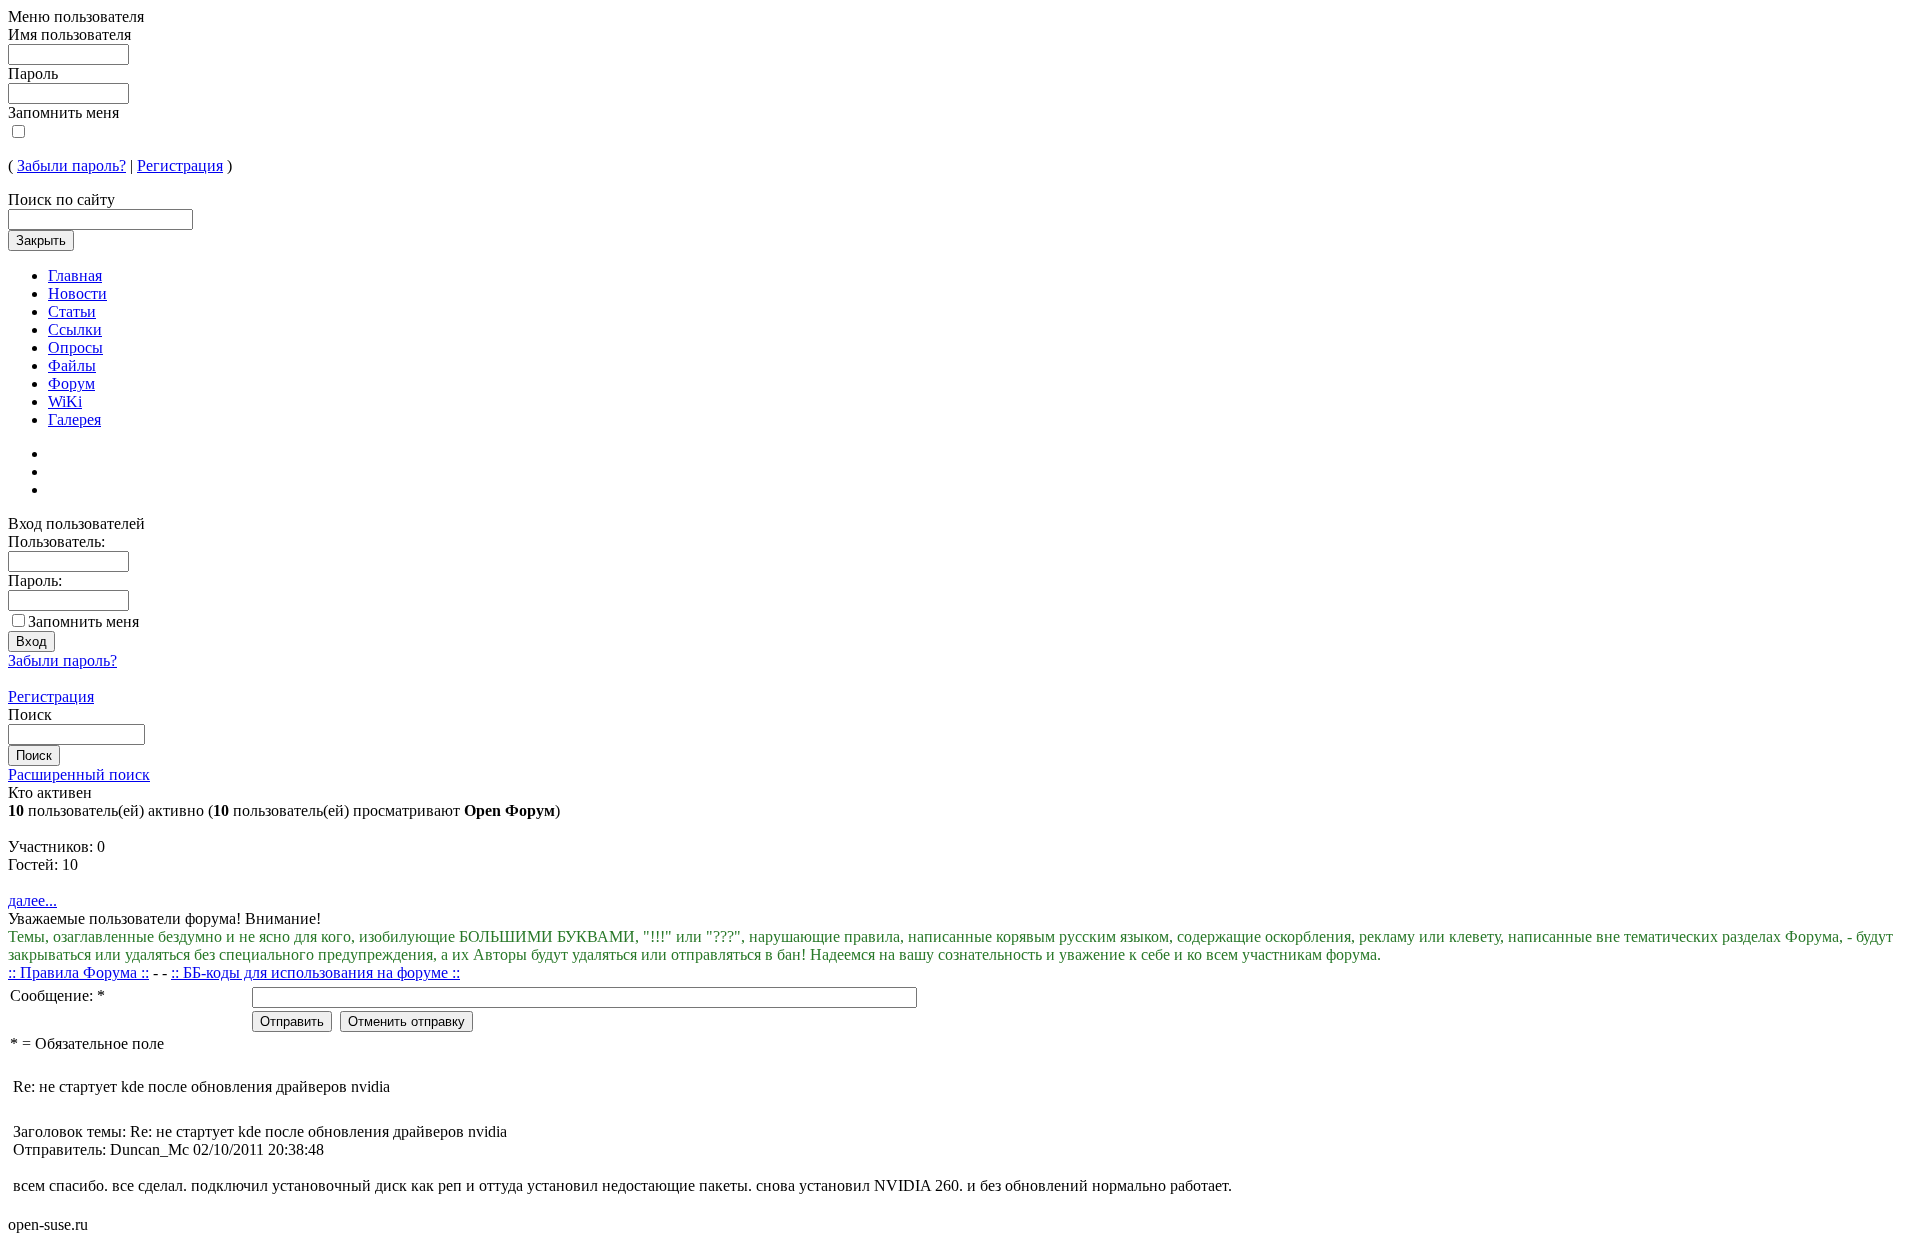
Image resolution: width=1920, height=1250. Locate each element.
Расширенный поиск (79, 774)
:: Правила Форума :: (78, 972)
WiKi (65, 401)
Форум (71, 383)
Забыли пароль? (71, 165)
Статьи (72, 311)
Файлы (72, 365)
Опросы (75, 347)
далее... (32, 900)
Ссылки (75, 329)
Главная (75, 275)
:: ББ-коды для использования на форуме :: (315, 972)
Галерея (74, 419)
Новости (77, 293)
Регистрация (180, 165)
